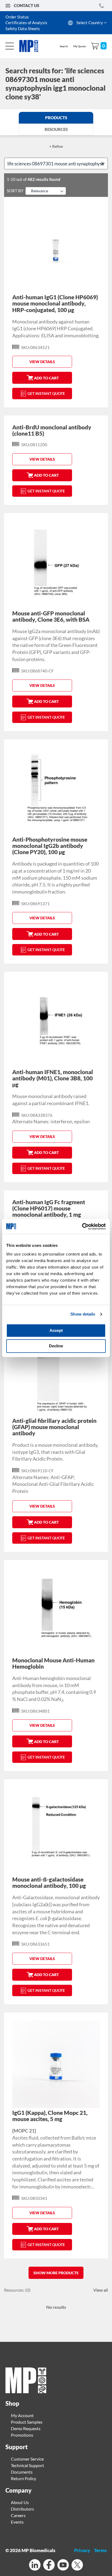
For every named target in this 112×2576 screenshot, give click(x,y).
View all (101, 2290)
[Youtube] (63, 2566)
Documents (22, 2472)
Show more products (56, 2273)
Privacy (82, 2550)
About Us (20, 2502)
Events (17, 2522)
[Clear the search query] (104, 163)
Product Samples (27, 2422)
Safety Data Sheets (23, 29)
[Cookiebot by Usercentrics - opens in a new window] (82, 1226)
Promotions (22, 2435)
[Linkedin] (35, 2566)
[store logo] (32, 46)
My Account (22, 2415)
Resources (56, 129)
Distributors (22, 2509)
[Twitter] (77, 2566)
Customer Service (27, 2459)
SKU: (26, 347)
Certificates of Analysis (26, 23)
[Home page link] (26, 2391)
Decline (56, 1346)
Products (56, 118)
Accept (56, 1330)
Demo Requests (26, 2428)
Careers (18, 2515)
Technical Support (27, 2465)
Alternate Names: (31, 1121)
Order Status (17, 17)
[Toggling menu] (10, 46)
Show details (83, 1314)
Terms (100, 2550)
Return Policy (24, 2478)
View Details (42, 362)
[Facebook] (49, 2566)
